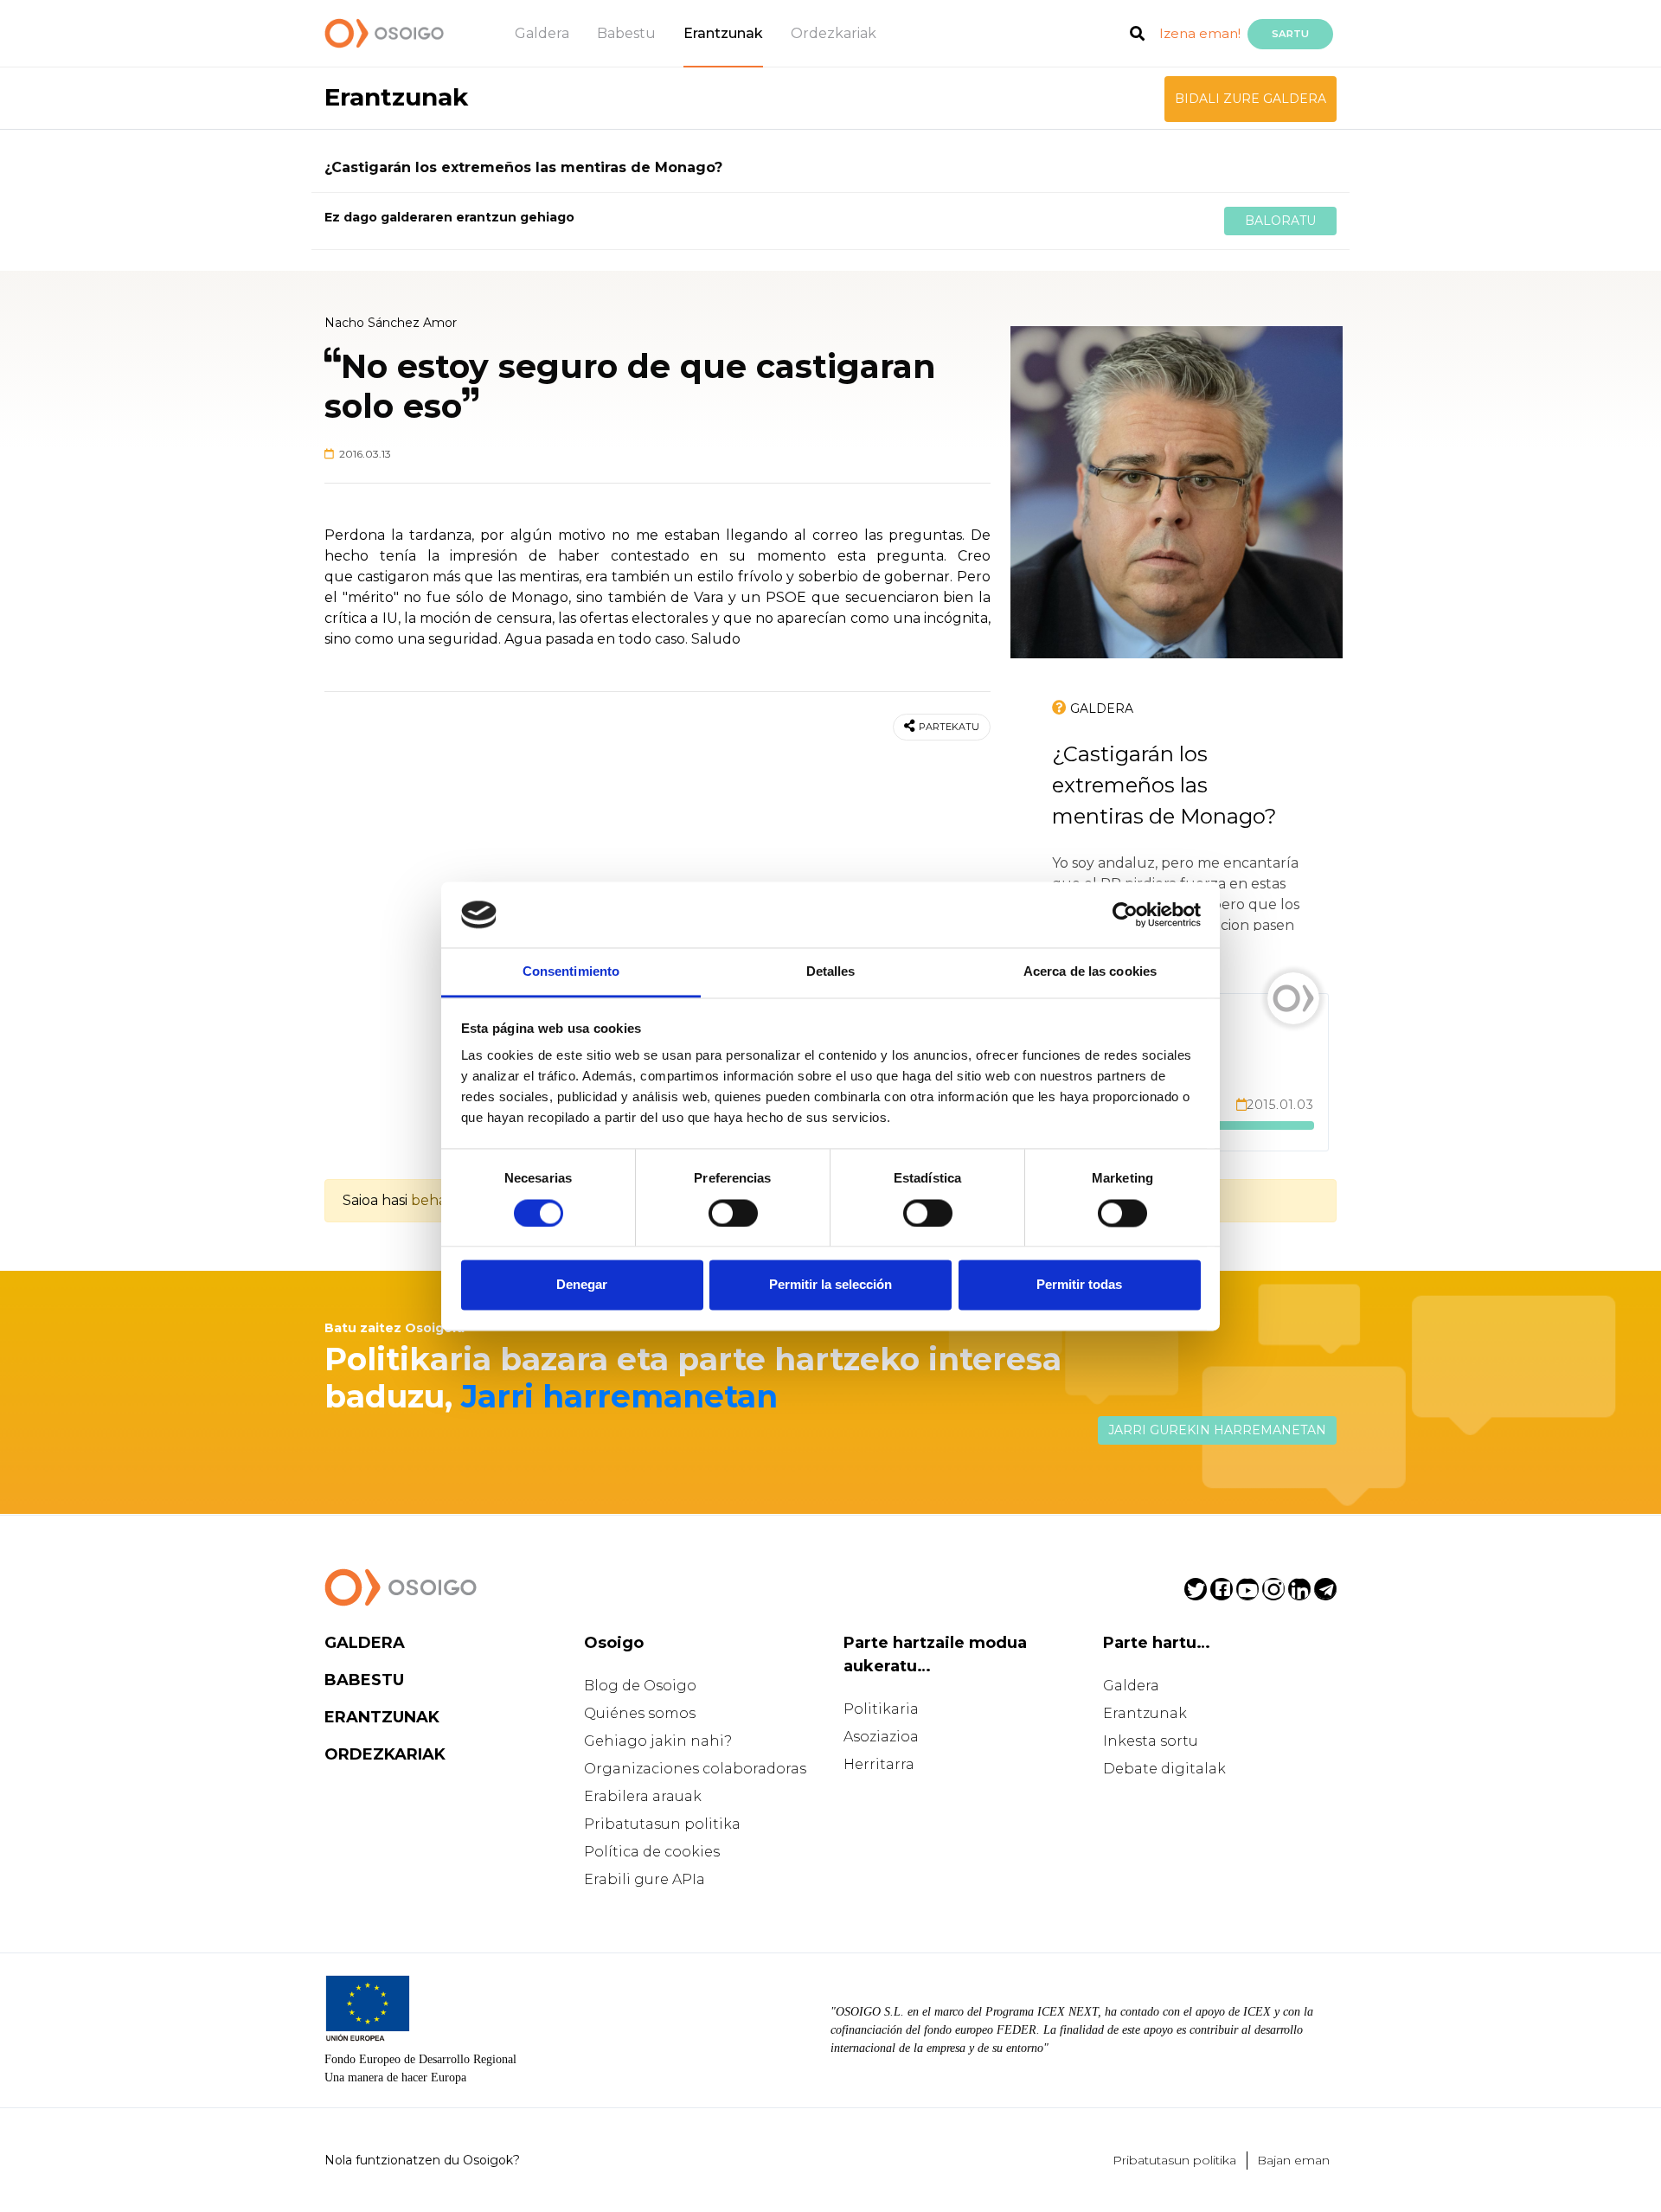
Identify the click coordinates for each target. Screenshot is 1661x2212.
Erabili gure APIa (645, 1879)
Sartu (1290, 34)
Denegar (582, 1285)
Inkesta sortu (1151, 1741)
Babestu (626, 33)
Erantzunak (723, 33)
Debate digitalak (1164, 1769)
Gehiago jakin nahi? (658, 1741)
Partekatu (949, 727)
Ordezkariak (834, 33)
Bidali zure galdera (1251, 99)
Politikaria (881, 1709)
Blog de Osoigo (640, 1686)
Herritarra (879, 1764)
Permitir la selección (830, 1285)
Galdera (542, 33)
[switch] (733, 1213)
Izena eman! (1200, 33)
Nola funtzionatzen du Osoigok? (422, 2160)
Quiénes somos (640, 1713)
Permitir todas (1079, 1285)
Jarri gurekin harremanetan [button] (1217, 1430)
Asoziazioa (881, 1737)
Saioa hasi (375, 1200)
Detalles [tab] (831, 972)
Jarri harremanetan (619, 1396)
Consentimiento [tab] (571, 972)
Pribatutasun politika (662, 1824)
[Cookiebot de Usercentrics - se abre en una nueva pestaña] (1125, 914)
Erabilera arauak (643, 1796)
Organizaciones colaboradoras (695, 1769)
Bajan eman (1293, 2160)
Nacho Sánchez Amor (391, 323)
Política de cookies (652, 1852)
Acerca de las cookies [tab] (1090, 972)
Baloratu (1280, 221)
